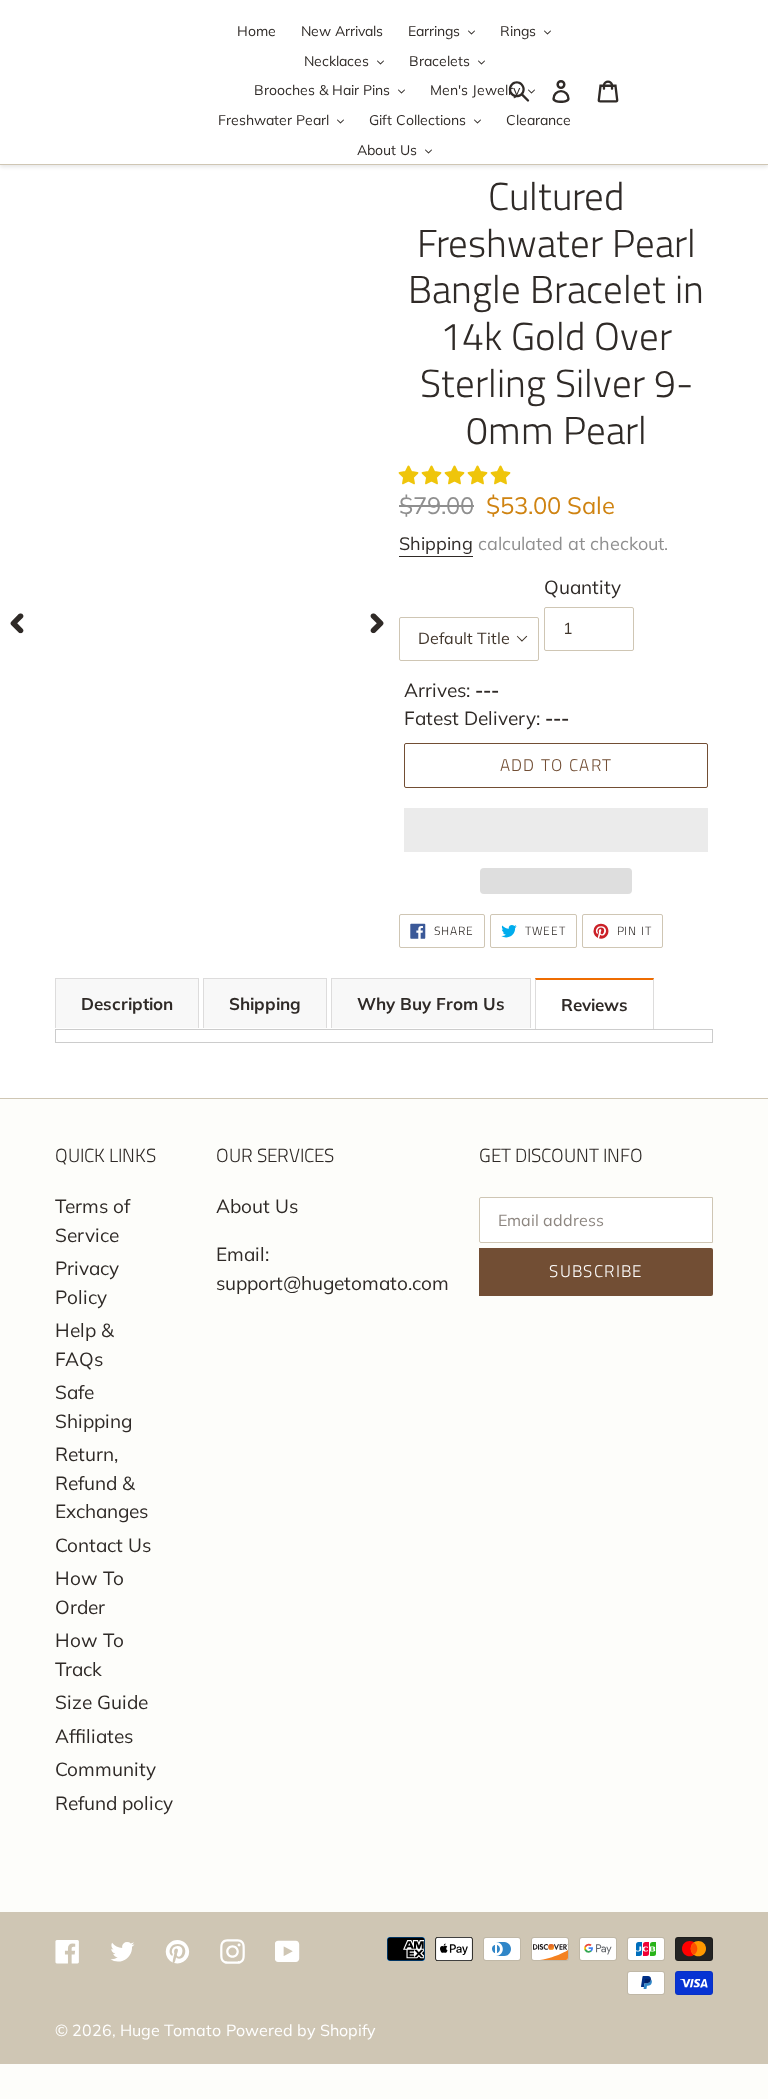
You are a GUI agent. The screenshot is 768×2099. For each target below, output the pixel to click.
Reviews (594, 1004)
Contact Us (103, 1545)
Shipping (436, 543)
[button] (457, 475)
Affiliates (94, 1736)
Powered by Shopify (301, 2030)
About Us (257, 1206)
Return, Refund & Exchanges (101, 1482)
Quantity (582, 587)
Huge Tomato (170, 2030)
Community (105, 1769)
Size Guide (101, 1702)
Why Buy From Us (431, 1003)
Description (127, 1003)
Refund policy (114, 1803)
